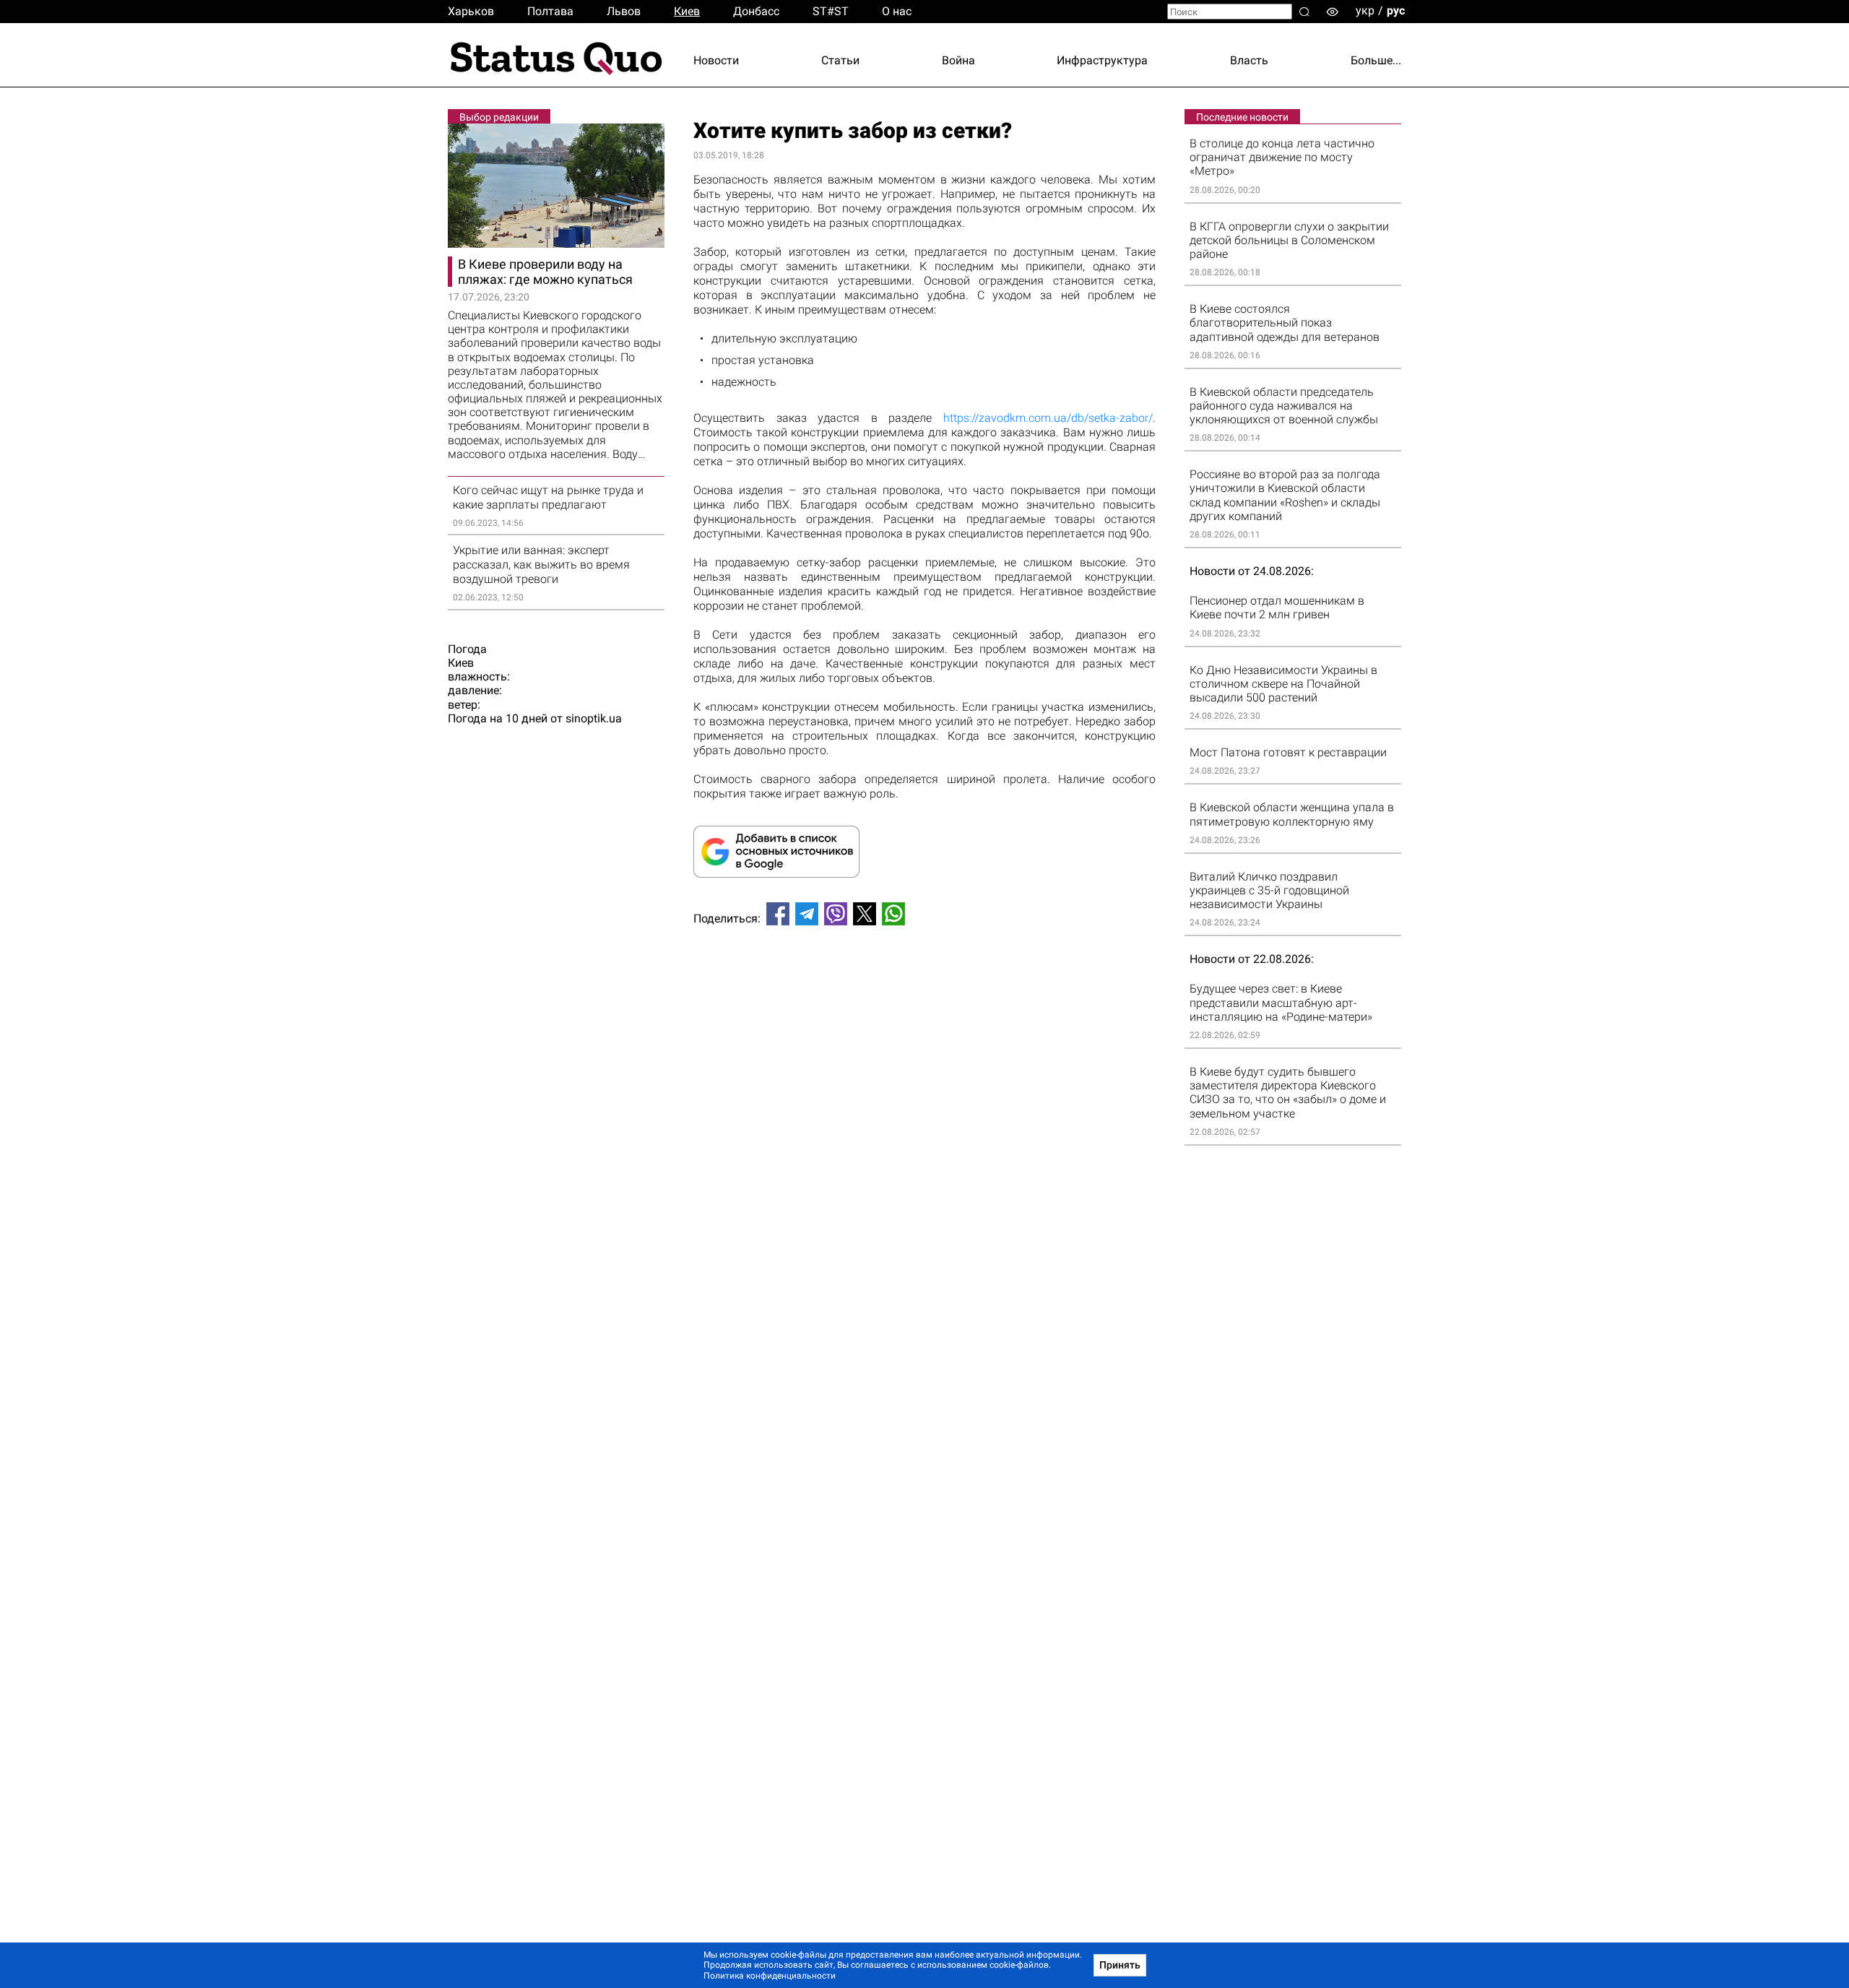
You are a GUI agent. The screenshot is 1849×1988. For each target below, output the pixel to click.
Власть (1249, 60)
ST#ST (831, 11)
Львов (624, 11)
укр (1365, 10)
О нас (897, 11)
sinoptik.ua (594, 718)
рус (1396, 10)
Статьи (840, 60)
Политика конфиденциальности (770, 1976)
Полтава (550, 11)
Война (958, 60)
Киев (687, 11)
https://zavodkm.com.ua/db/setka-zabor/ (1048, 418)
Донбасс (756, 11)
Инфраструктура (1102, 60)
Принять (1120, 1965)
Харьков (471, 11)
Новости (716, 60)
